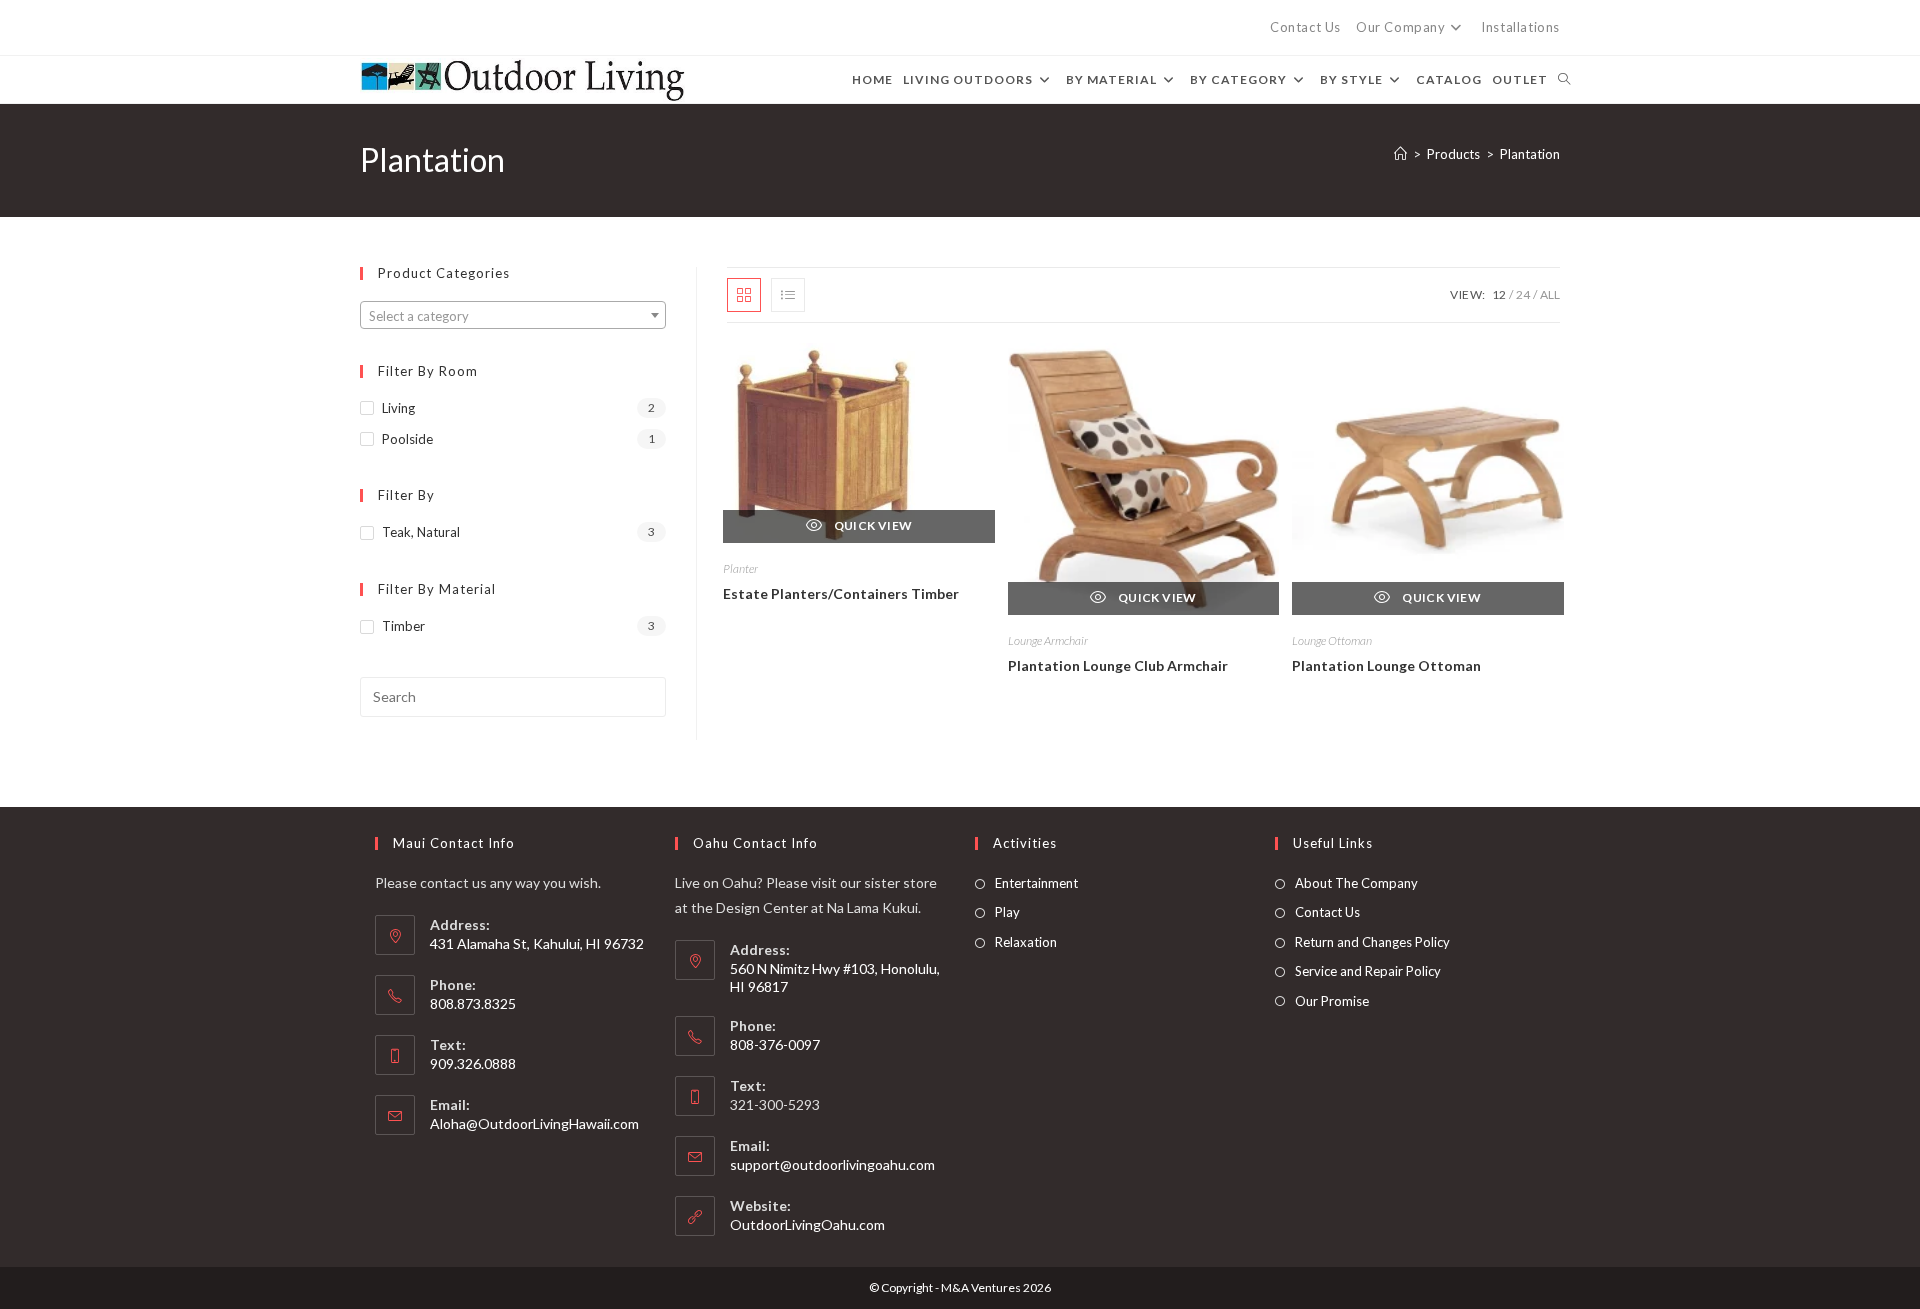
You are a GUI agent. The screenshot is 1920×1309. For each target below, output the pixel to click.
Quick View (871, 525)
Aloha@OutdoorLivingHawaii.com (534, 1123)
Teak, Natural (421, 532)
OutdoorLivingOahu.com (807, 1224)
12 (1499, 294)
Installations (1520, 27)
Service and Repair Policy (1368, 971)
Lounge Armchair (1048, 640)
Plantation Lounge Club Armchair (1118, 665)
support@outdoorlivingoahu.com (832, 1164)
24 (1523, 294)
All (1550, 294)
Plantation (1530, 154)
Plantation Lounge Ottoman (1386, 665)
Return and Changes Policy (1372, 942)
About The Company (1356, 883)
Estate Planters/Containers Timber (841, 593)
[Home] (1400, 154)
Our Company (1401, 27)
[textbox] (513, 316)
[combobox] (513, 315)
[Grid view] (744, 295)
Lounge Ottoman (1332, 640)
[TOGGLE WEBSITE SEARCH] (1564, 79)
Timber (403, 626)
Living (398, 408)
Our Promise (1332, 1001)
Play (1007, 912)
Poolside (407, 439)
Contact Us (1305, 27)
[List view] (788, 295)
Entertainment (1036, 883)
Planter (740, 568)
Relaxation (1026, 942)
